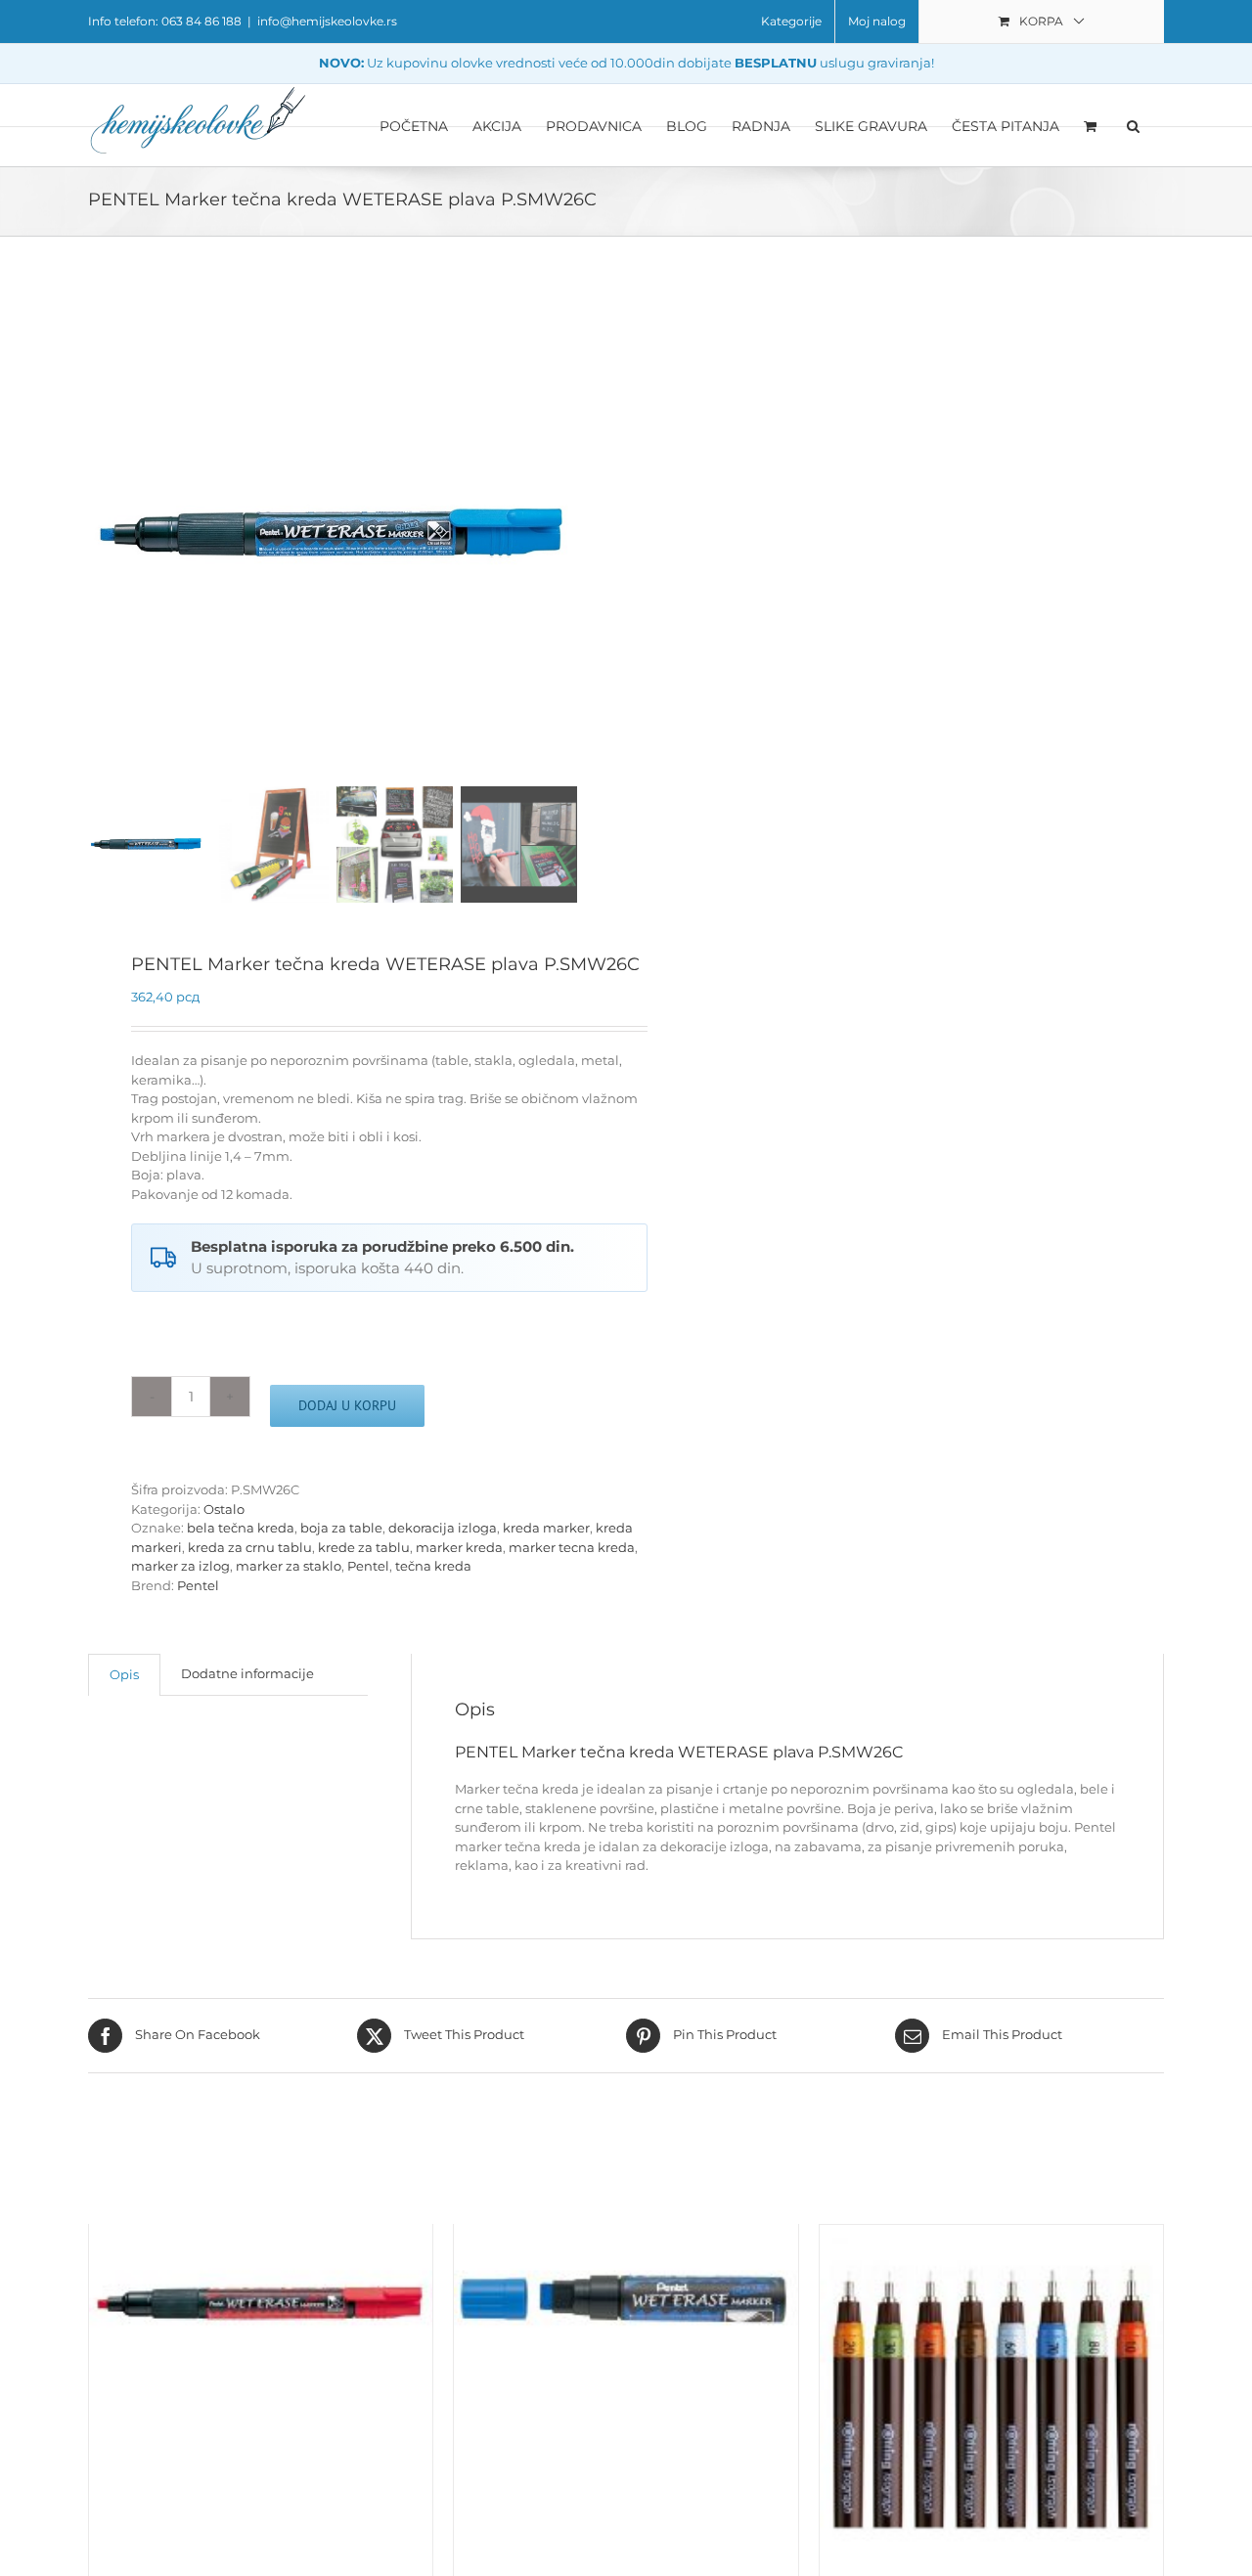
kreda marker (546, 1528)
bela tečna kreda (241, 1528)
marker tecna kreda (572, 1547)
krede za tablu (364, 1547)
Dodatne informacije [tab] (247, 1673)
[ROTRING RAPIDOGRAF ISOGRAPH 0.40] (991, 2397)
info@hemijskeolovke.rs (327, 21)
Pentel (368, 1566)
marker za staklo (289, 1566)
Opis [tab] (124, 1674)
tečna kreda (433, 1566)
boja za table (341, 1528)
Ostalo (224, 1509)
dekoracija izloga (443, 1528)
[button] (1133, 125)
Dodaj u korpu (347, 1405)
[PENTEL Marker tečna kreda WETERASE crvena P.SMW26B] (261, 2306)
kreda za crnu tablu (250, 1547)
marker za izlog (180, 1566)
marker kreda (459, 1547)
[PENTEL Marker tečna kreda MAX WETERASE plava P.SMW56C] (626, 2306)
